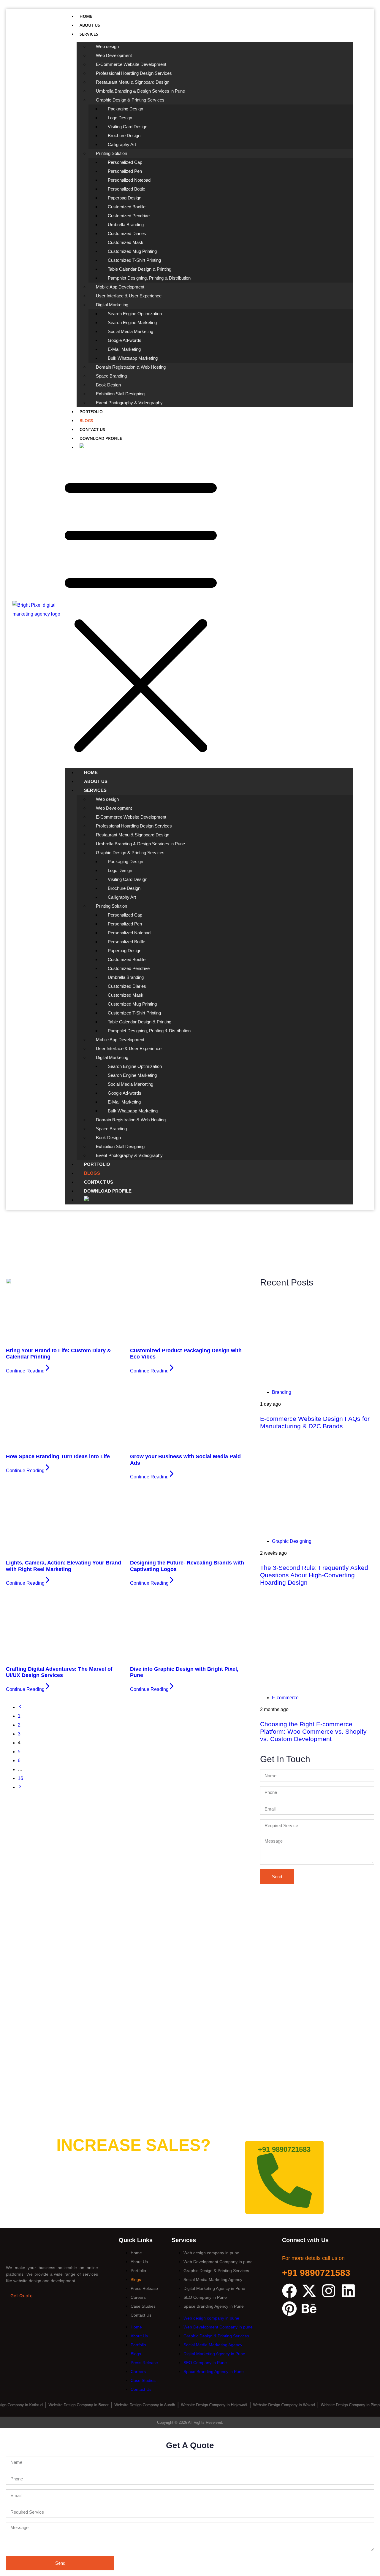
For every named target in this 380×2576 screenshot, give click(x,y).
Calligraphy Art (122, 144)
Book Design (108, 385)
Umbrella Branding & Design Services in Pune (140, 91)
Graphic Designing (292, 1541)
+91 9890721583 (316, 2273)
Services (89, 34)
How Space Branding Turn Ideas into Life (58, 1456)
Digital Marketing (112, 305)
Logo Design (120, 118)
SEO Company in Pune (205, 2297)
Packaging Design (125, 109)
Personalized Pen (125, 171)
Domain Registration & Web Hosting (131, 367)
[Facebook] (289, 2291)
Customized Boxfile (127, 207)
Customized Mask (126, 242)
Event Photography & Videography (129, 403)
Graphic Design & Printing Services (130, 100)
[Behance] (309, 2309)
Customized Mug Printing (132, 251)
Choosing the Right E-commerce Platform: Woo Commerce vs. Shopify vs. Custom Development (313, 1731)
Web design (107, 46)
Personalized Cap (125, 162)
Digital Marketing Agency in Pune (214, 2288)
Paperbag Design (125, 198)
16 (20, 1778)
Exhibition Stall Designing (120, 394)
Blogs (86, 420)
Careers (138, 2297)
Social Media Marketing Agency (213, 2279)
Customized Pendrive (129, 216)
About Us (90, 25)
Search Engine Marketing (132, 322)
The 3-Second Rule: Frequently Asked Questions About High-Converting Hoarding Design (314, 1575)
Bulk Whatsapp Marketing (133, 358)
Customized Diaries (127, 233)
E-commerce (285, 1698)
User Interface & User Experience (129, 296)
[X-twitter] (309, 2291)
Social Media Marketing (130, 331)
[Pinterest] (289, 2309)
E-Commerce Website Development (131, 64)
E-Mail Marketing (124, 349)
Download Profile (101, 438)
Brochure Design (124, 135)
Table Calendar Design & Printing (140, 269)
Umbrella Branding (126, 225)
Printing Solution (111, 153)
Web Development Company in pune (218, 2262)
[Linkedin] (348, 2291)
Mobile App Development (120, 287)
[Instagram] (329, 2291)
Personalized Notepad (129, 180)
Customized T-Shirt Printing (134, 260)
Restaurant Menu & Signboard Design (133, 82)
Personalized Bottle (126, 189)
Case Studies (143, 2306)
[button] (209, 610)
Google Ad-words (125, 340)
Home (86, 16)
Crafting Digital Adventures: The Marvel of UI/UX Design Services (59, 1672)
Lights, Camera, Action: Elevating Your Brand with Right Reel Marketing (64, 1566)
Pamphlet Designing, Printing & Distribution (149, 278)
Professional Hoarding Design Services (134, 73)
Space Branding (111, 376)
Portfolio (91, 412)
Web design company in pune (211, 2253)
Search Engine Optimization (135, 314)
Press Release (144, 2288)
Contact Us (92, 429)
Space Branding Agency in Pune (214, 2306)
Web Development (114, 55)
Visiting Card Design (128, 127)
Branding (282, 1392)
